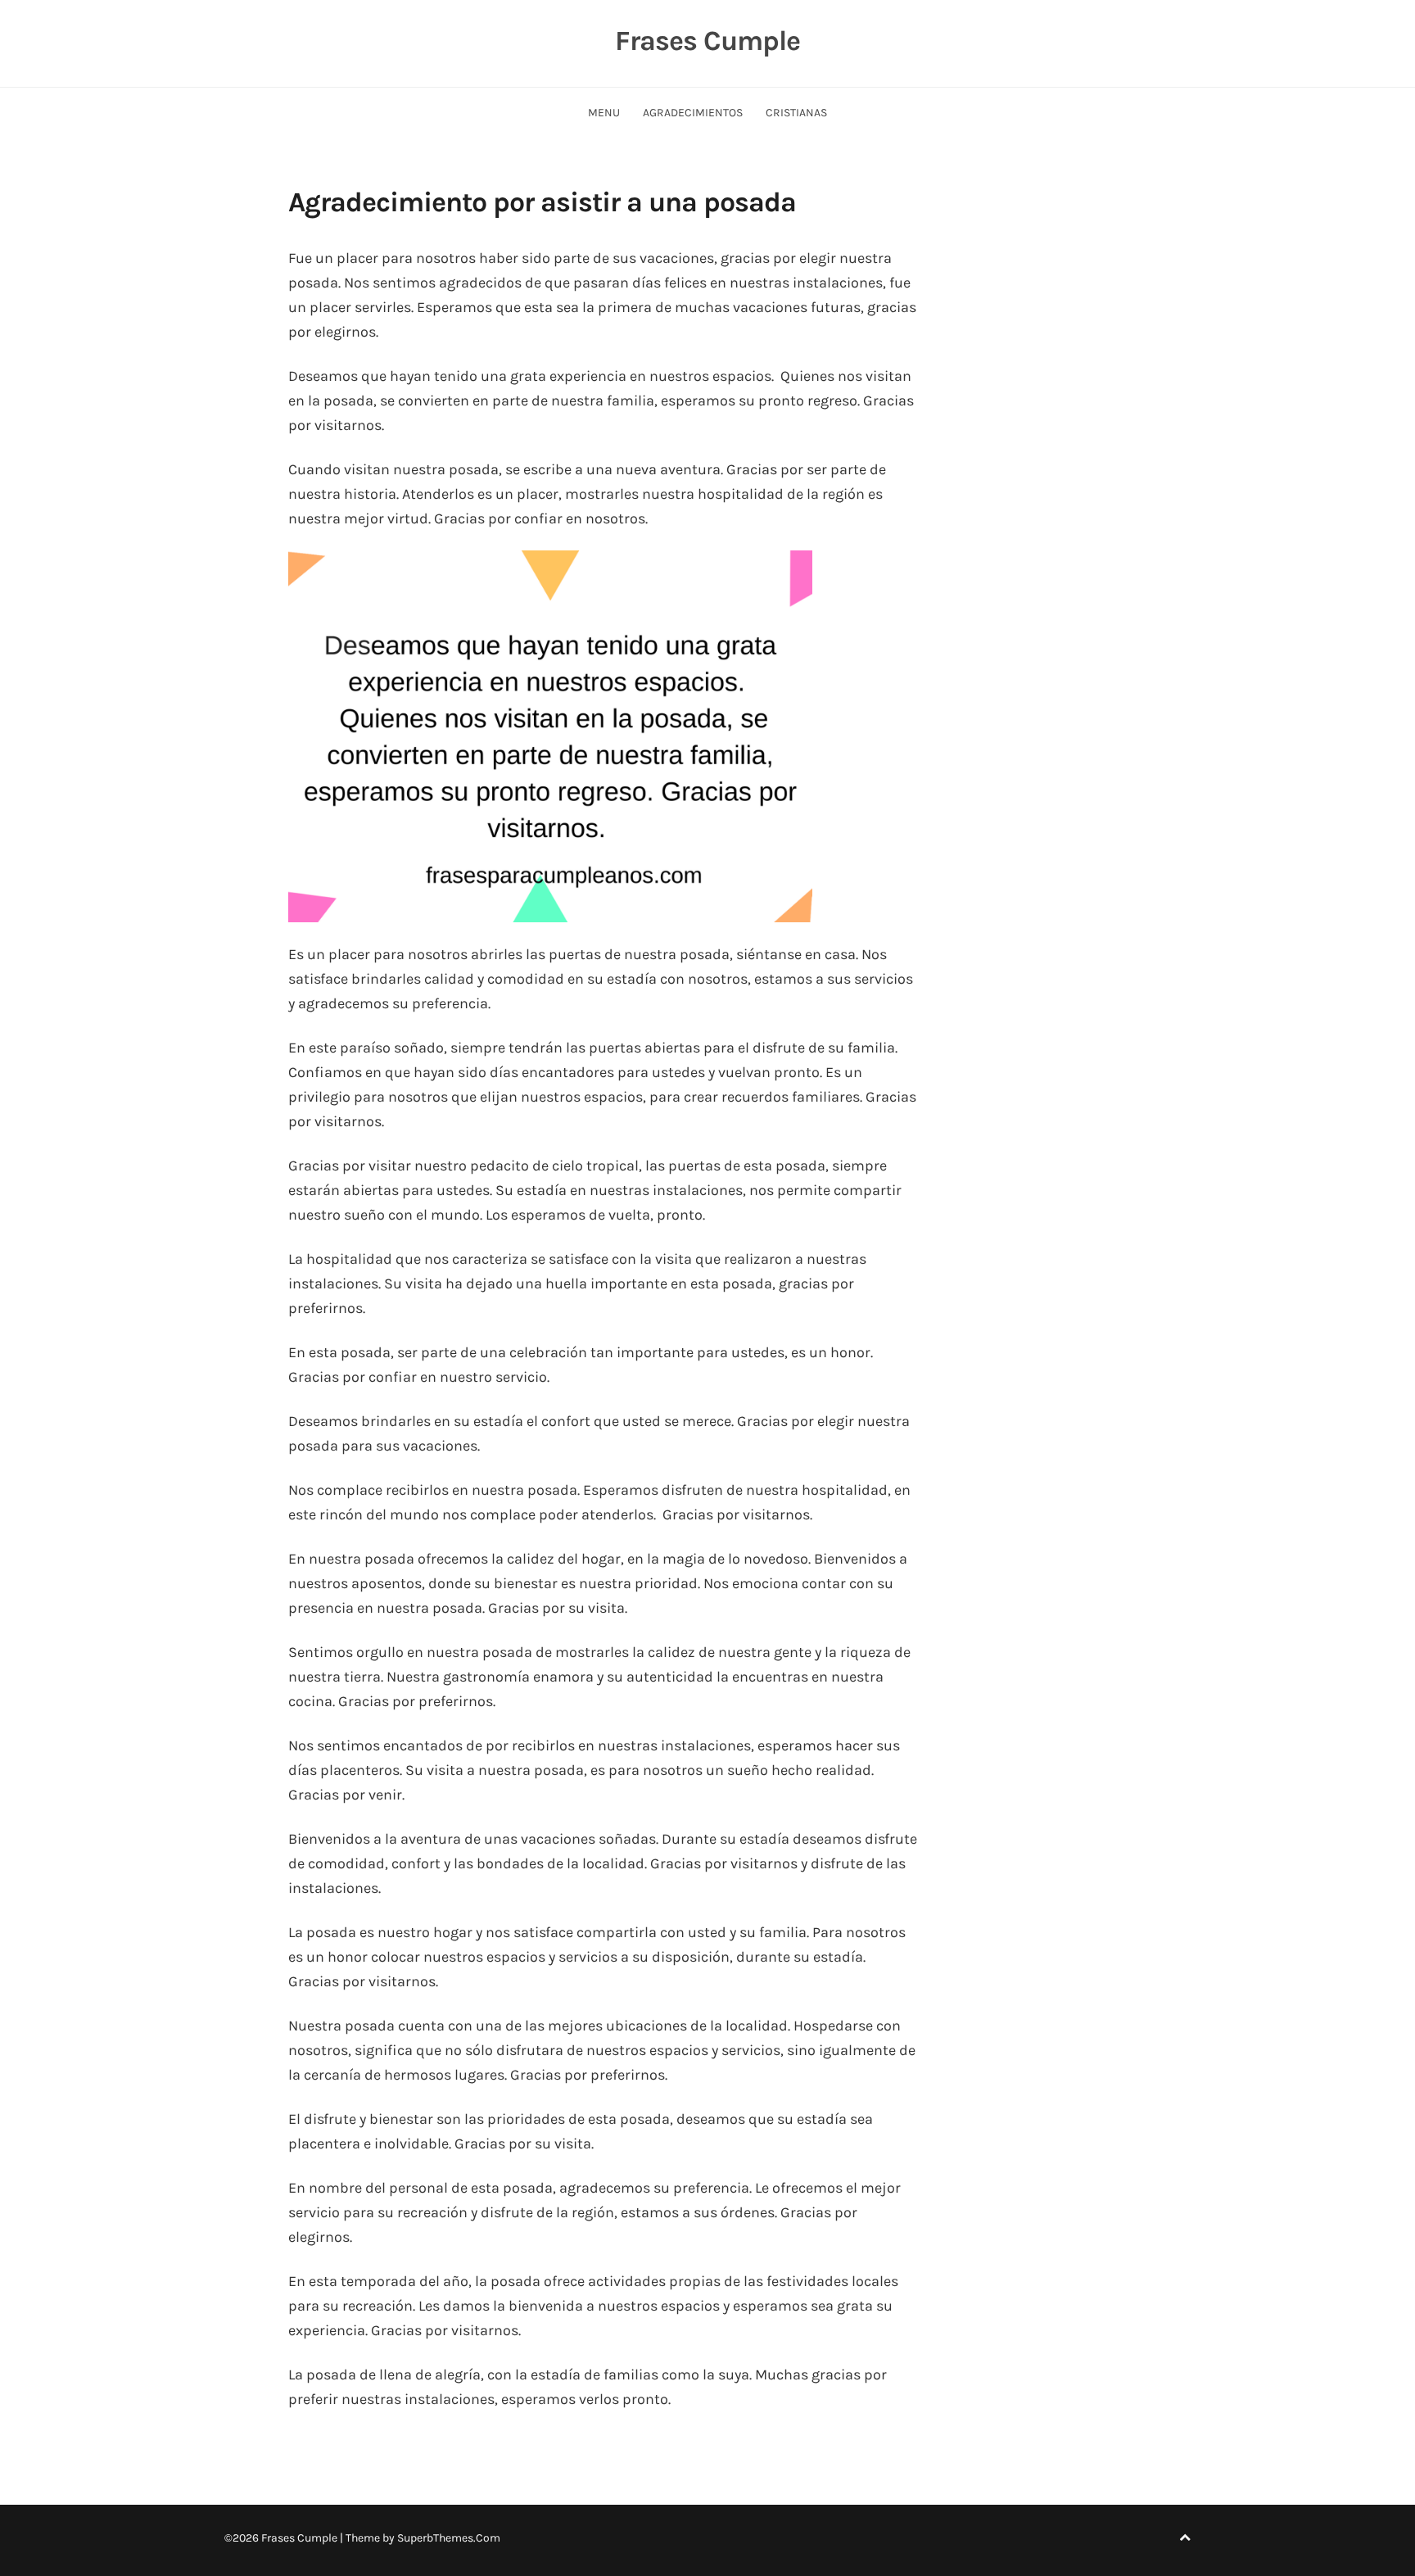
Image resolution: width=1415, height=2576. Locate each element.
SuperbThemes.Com (449, 2538)
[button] (550, 736)
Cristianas (796, 113)
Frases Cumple (707, 41)
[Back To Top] (1185, 2538)
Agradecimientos (693, 113)
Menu (604, 113)
